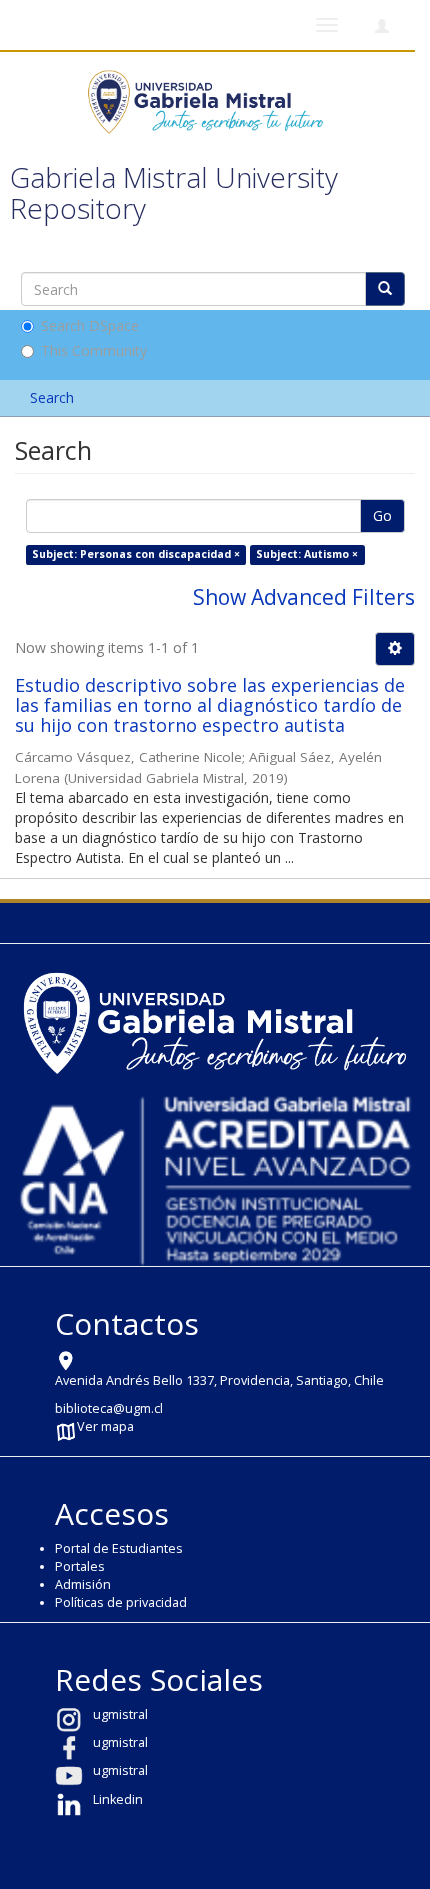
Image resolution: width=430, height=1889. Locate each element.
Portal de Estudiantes (119, 1548)
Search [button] (54, 397)
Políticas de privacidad (121, 1602)
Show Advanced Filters (304, 597)
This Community (94, 350)
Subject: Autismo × (307, 554)
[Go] (385, 289)
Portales (80, 1566)
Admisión (83, 1584)
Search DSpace (90, 325)
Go (382, 515)
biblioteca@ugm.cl (109, 1408)
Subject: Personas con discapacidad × (136, 554)
